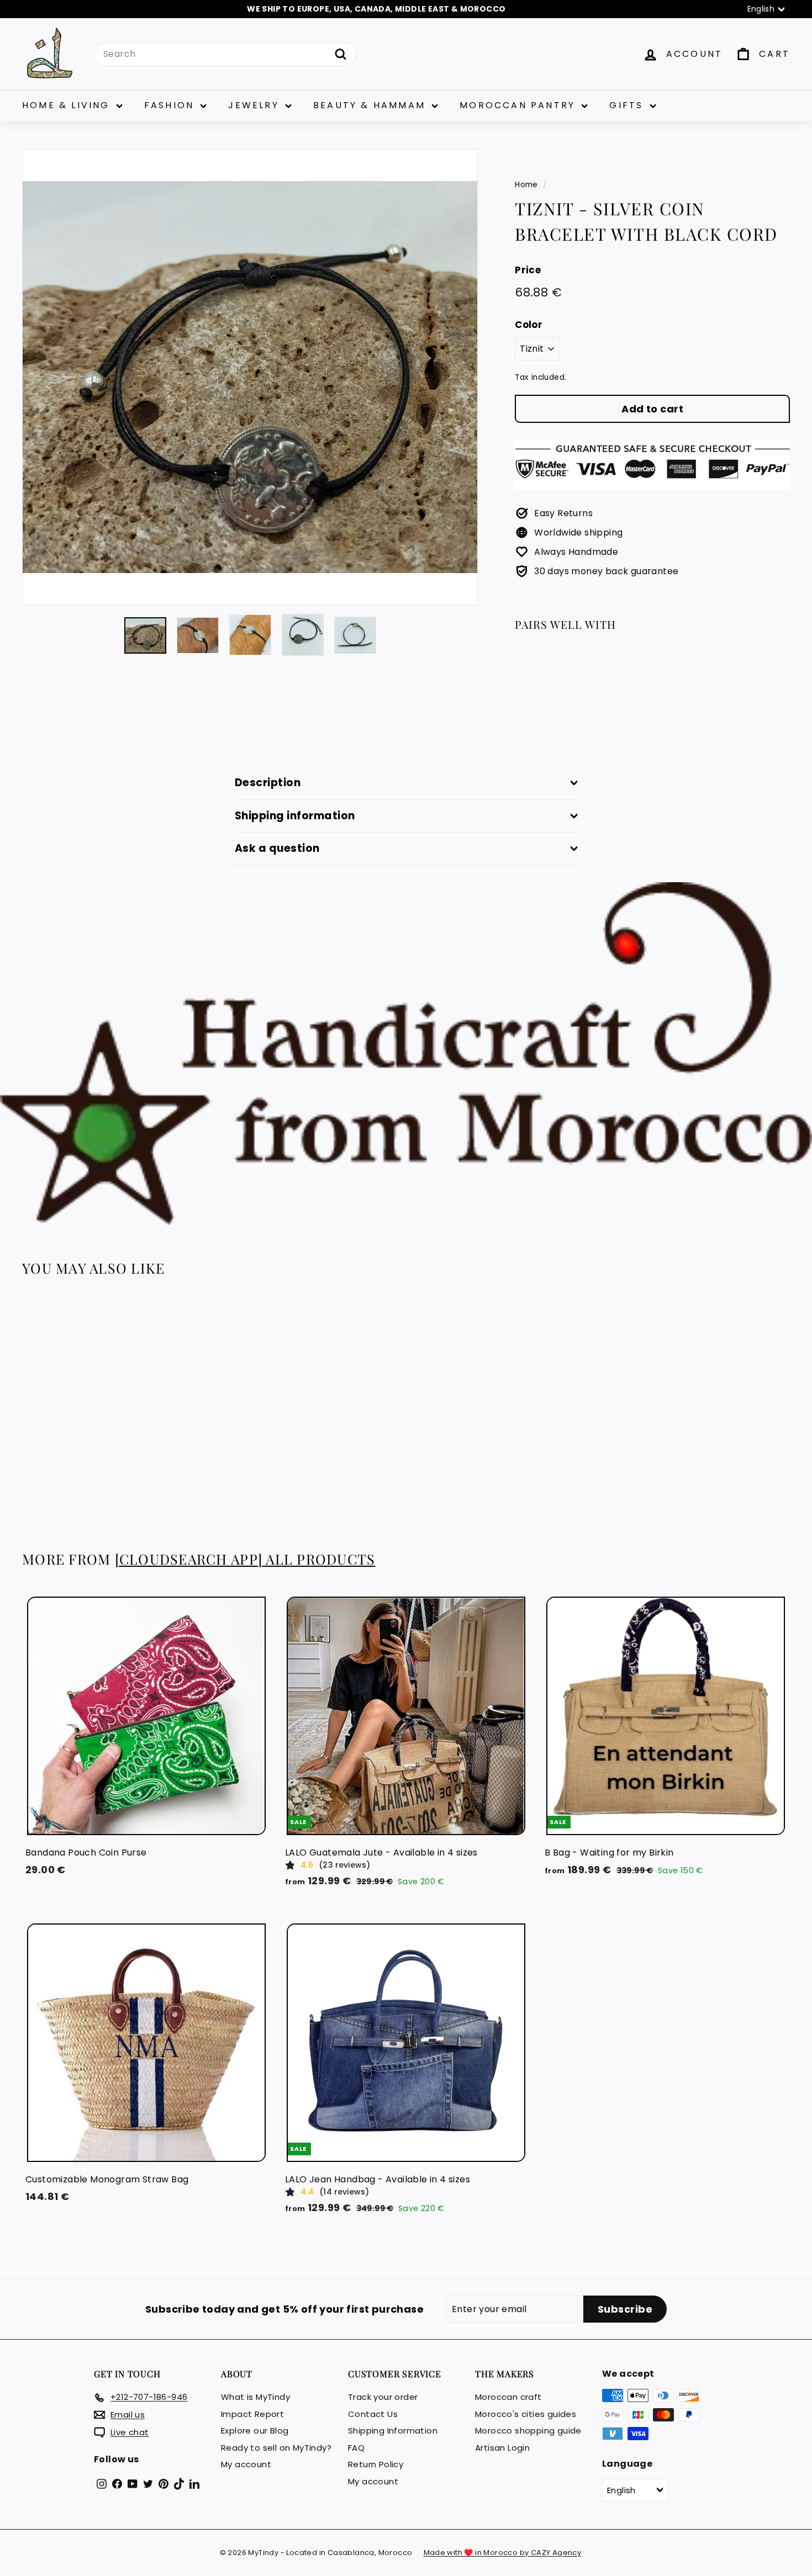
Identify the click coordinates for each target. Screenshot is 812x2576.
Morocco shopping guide (528, 2431)
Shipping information (295, 816)
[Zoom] (250, 377)
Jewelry (255, 105)
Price (528, 270)
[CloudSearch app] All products (245, 1559)
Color (529, 325)
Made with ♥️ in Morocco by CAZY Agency (503, 2553)
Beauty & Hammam (371, 105)
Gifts (628, 105)
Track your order (383, 2397)
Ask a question (277, 848)
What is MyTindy (255, 2397)
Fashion (171, 105)
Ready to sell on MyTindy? (276, 2448)
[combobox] (225, 54)
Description (268, 783)
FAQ (356, 2448)
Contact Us (373, 2414)
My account (246, 2464)
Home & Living (68, 105)
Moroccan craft (508, 2397)
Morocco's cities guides (526, 2414)
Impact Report (252, 2414)
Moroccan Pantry (519, 105)
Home (526, 185)
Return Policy (376, 2464)
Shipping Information (393, 2431)
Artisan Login (502, 2448)
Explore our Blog (255, 2431)
